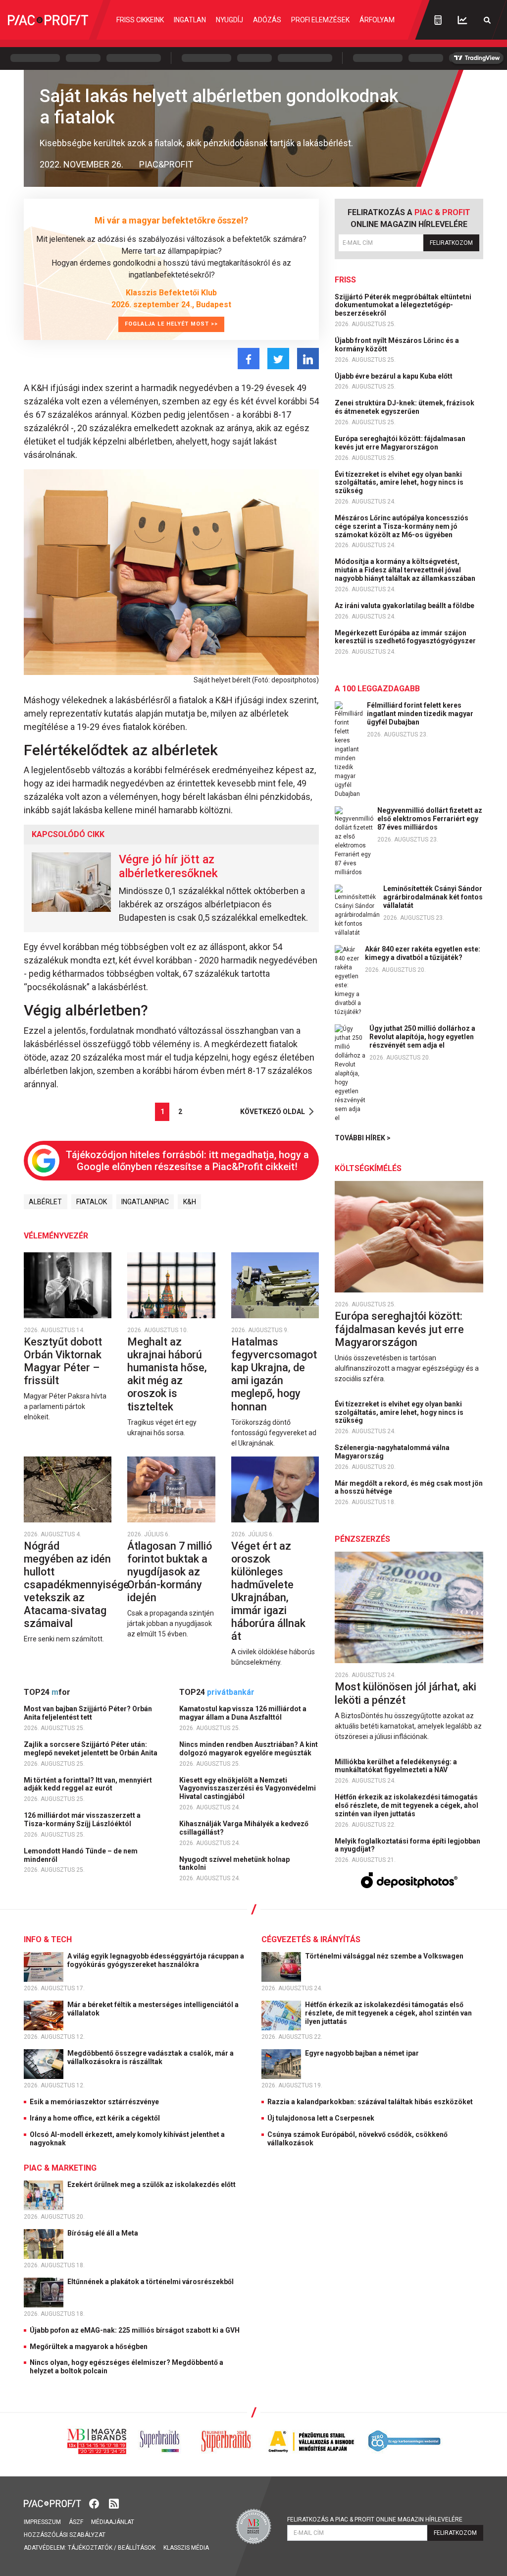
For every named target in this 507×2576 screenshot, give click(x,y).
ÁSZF (76, 2522)
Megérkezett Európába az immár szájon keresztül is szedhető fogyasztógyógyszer (406, 637)
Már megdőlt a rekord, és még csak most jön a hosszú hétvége (409, 1487)
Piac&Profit (166, 164)
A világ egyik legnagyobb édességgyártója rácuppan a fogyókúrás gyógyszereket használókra (156, 1960)
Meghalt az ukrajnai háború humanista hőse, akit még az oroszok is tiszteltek (167, 1374)
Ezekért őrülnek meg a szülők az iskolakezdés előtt (152, 2184)
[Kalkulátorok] (438, 20)
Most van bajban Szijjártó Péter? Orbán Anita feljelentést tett (88, 1713)
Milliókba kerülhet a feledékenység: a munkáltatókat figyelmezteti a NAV (396, 1766)
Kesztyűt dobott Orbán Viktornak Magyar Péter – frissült (63, 1361)
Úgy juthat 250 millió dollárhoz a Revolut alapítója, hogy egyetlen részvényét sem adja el (422, 1037)
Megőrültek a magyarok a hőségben (89, 2347)
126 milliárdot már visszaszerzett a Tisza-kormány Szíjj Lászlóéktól (82, 1820)
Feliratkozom (451, 243)
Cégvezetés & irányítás (311, 1939)
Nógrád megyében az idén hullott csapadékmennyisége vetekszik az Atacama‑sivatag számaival (76, 1585)
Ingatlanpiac (145, 1202)
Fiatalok (92, 1202)
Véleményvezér (56, 1236)
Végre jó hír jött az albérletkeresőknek (168, 866)
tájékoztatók (90, 2548)
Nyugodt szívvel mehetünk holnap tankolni (234, 1864)
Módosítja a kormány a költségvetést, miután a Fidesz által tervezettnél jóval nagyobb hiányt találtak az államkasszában (406, 570)
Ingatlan (190, 20)
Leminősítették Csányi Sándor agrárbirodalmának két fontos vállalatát (433, 897)
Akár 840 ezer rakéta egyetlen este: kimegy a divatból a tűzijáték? (423, 953)
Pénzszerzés (362, 1539)
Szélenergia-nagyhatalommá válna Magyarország (392, 1452)
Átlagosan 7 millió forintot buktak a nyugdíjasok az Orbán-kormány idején (170, 1572)
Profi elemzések (320, 20)
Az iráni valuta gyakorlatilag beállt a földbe (405, 606)
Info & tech (48, 1939)
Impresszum (42, 2522)
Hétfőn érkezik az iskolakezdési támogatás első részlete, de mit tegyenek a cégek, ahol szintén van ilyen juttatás (406, 1805)
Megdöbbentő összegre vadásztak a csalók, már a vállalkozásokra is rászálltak (151, 2057)
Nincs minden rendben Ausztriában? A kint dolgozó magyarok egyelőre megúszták (249, 1749)
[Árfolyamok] (462, 20)
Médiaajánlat (113, 2522)
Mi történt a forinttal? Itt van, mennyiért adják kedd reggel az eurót (88, 1784)
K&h (190, 1202)
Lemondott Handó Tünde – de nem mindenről (81, 1855)
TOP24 (47, 1692)
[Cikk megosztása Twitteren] (278, 359)
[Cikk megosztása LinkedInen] (308, 359)
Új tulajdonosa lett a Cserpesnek (321, 2118)
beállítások (137, 2548)
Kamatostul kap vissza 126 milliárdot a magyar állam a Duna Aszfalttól (243, 1713)
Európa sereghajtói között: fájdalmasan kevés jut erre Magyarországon (400, 443)
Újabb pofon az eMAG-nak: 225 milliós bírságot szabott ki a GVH (135, 2330)
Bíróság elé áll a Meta (103, 2233)
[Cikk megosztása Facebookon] (249, 359)
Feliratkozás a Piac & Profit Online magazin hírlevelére (375, 2520)
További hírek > (363, 1138)
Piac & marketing (60, 2168)
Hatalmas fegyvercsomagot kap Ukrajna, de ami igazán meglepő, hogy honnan (274, 1374)
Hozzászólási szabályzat (65, 2535)
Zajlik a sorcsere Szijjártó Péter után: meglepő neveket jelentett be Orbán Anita (91, 1749)
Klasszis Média (186, 2548)
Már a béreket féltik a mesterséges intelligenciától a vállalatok (153, 2009)
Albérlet (45, 1202)
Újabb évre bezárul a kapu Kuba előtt (394, 376)
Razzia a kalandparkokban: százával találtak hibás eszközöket (370, 2102)
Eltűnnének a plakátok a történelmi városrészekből (151, 2282)
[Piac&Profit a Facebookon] (95, 2503)
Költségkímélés (368, 1168)
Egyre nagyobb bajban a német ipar (363, 2053)
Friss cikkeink (140, 20)
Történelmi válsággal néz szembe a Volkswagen (385, 1956)
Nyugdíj (229, 20)
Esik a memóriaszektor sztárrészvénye (94, 2102)
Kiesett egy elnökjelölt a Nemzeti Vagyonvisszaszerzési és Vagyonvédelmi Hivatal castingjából (248, 1789)
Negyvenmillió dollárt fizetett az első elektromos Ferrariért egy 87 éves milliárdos (430, 819)
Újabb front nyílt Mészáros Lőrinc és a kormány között (397, 345)
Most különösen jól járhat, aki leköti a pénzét (406, 1693)
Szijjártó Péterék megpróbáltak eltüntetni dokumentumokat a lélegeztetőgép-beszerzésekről (403, 305)
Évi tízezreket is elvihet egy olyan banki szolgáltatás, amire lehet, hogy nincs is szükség (399, 483)
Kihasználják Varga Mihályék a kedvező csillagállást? (244, 1828)
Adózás (267, 20)
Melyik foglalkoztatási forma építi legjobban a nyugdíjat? (407, 1845)
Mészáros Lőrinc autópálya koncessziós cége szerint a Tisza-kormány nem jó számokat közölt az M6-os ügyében (402, 526)
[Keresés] (487, 20)
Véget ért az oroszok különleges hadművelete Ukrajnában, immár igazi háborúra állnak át (268, 1591)
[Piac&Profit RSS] (114, 2503)
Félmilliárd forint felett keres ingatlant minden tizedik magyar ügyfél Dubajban (420, 714)
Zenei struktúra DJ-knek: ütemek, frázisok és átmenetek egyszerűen (405, 407)
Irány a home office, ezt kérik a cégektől (95, 2118)
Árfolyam (377, 20)
